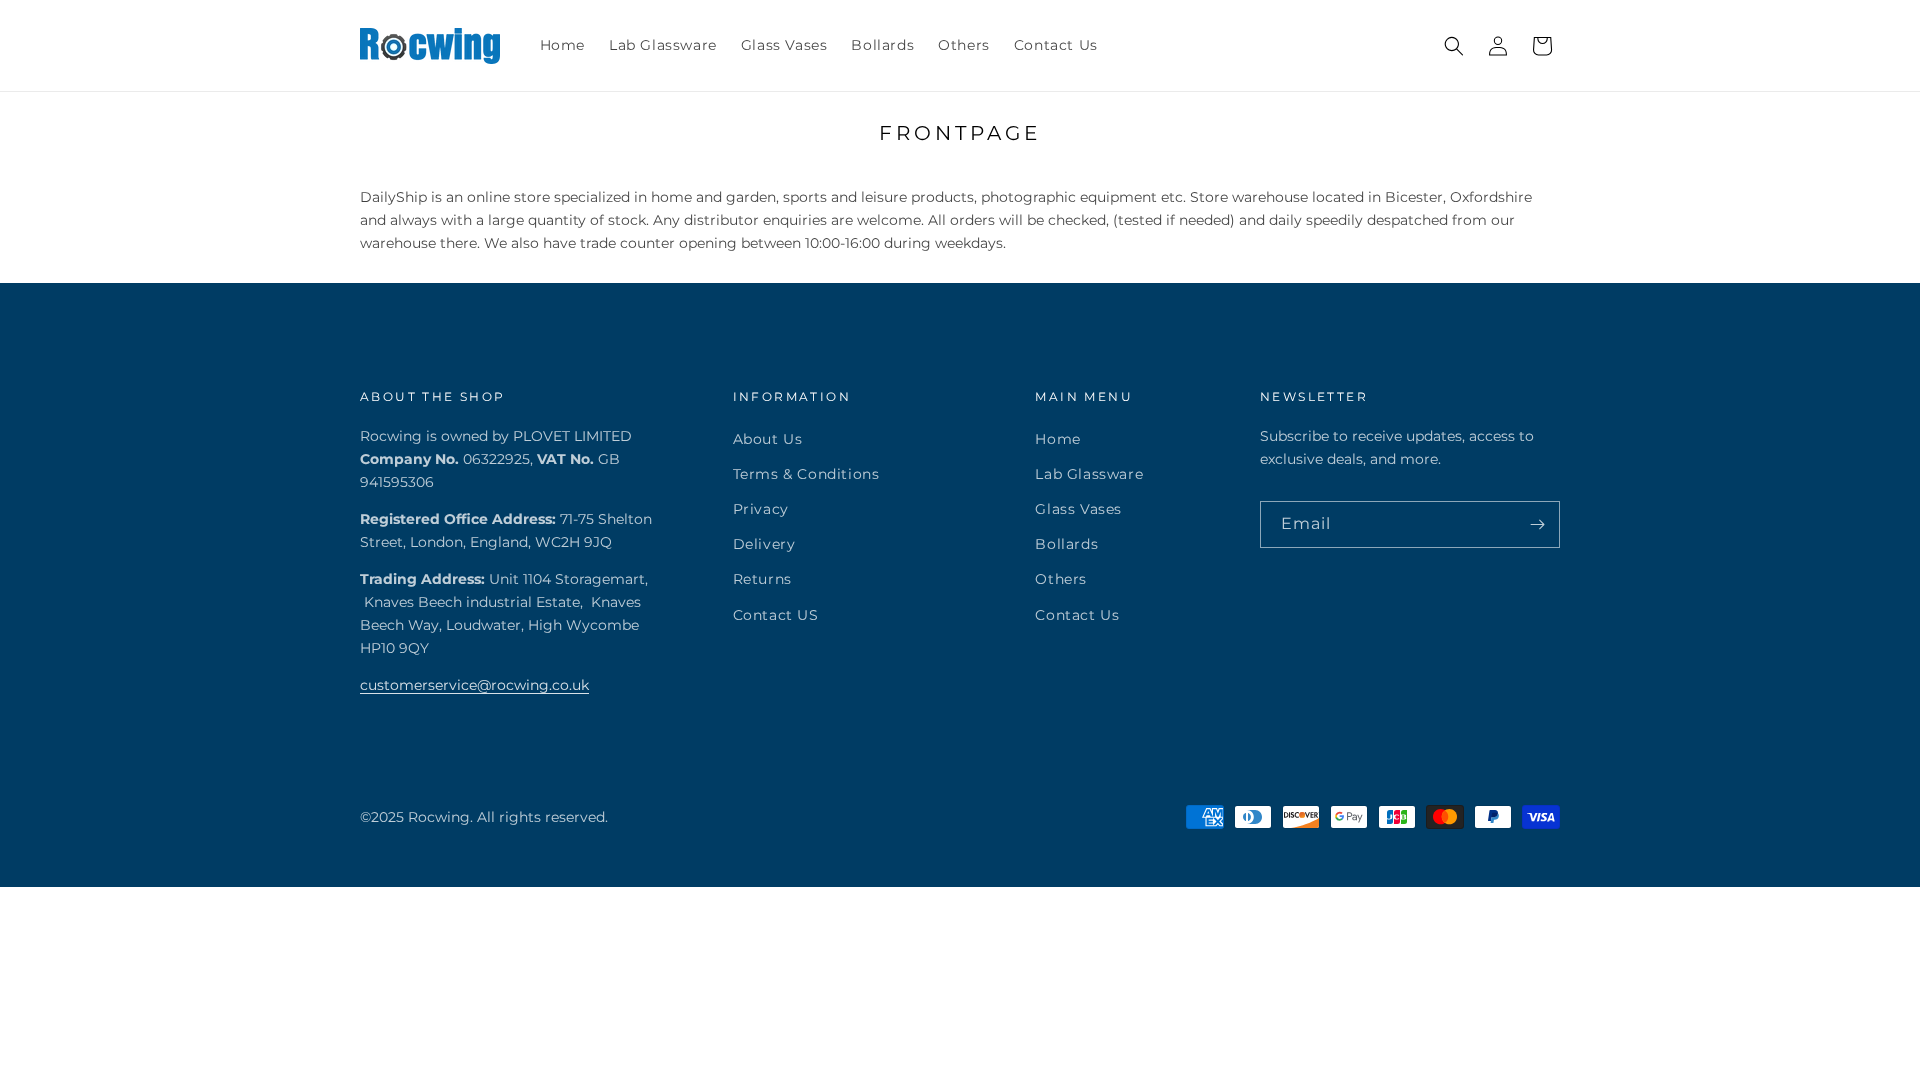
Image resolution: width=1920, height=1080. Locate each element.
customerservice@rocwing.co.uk (474, 685)
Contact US (776, 615)
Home (1057, 439)
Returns (762, 579)
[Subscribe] (1537, 524)
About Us (768, 439)
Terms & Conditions (806, 474)
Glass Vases (1078, 509)
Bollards (1066, 544)
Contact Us (1077, 615)
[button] (1454, 46)
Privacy (761, 509)
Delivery (764, 544)
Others (1061, 579)
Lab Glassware (1089, 474)
